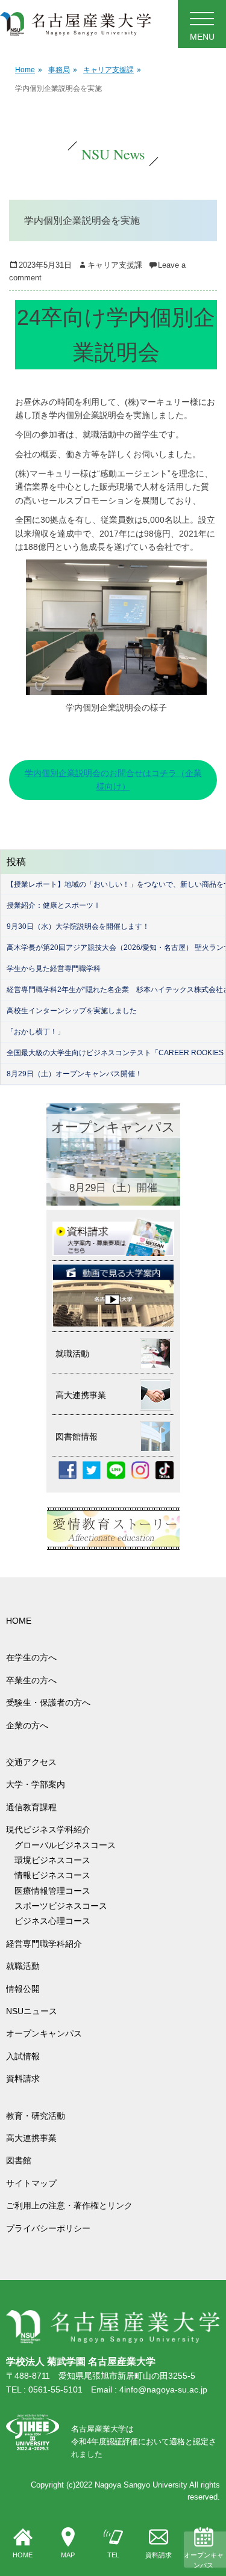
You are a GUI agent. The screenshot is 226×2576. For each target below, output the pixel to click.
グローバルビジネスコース (69, 1845)
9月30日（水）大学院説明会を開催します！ (78, 926)
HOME (23, 2555)
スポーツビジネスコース (61, 1906)
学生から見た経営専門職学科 (54, 969)
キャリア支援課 (112, 70)
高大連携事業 (31, 2138)
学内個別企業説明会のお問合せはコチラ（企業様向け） (113, 780)
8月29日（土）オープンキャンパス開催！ (74, 1074)
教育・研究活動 (36, 2116)
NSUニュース (32, 2011)
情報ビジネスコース (57, 1875)
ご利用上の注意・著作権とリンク (69, 2205)
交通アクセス (31, 1762)
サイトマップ (31, 2183)
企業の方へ (27, 1725)
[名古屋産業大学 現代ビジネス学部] (76, 24)
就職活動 (23, 1966)
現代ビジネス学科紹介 (48, 1829)
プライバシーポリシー (48, 2228)
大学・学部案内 (36, 1784)
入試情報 (23, 2056)
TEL (113, 2555)
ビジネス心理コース (52, 1921)
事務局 (63, 70)
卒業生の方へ (31, 1680)
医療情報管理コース (52, 1891)
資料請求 (159, 2555)
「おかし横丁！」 (36, 1032)
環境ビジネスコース (57, 1860)
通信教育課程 (31, 1807)
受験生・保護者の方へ (48, 1702)
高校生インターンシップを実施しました (72, 1011)
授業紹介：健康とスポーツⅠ (54, 905)
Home (29, 70)
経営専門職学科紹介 (44, 1944)
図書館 (19, 2160)
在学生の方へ (31, 1657)
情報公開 (23, 1989)
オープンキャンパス (204, 2560)
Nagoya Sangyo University (141, 2485)
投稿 (16, 862)
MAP (68, 2555)
